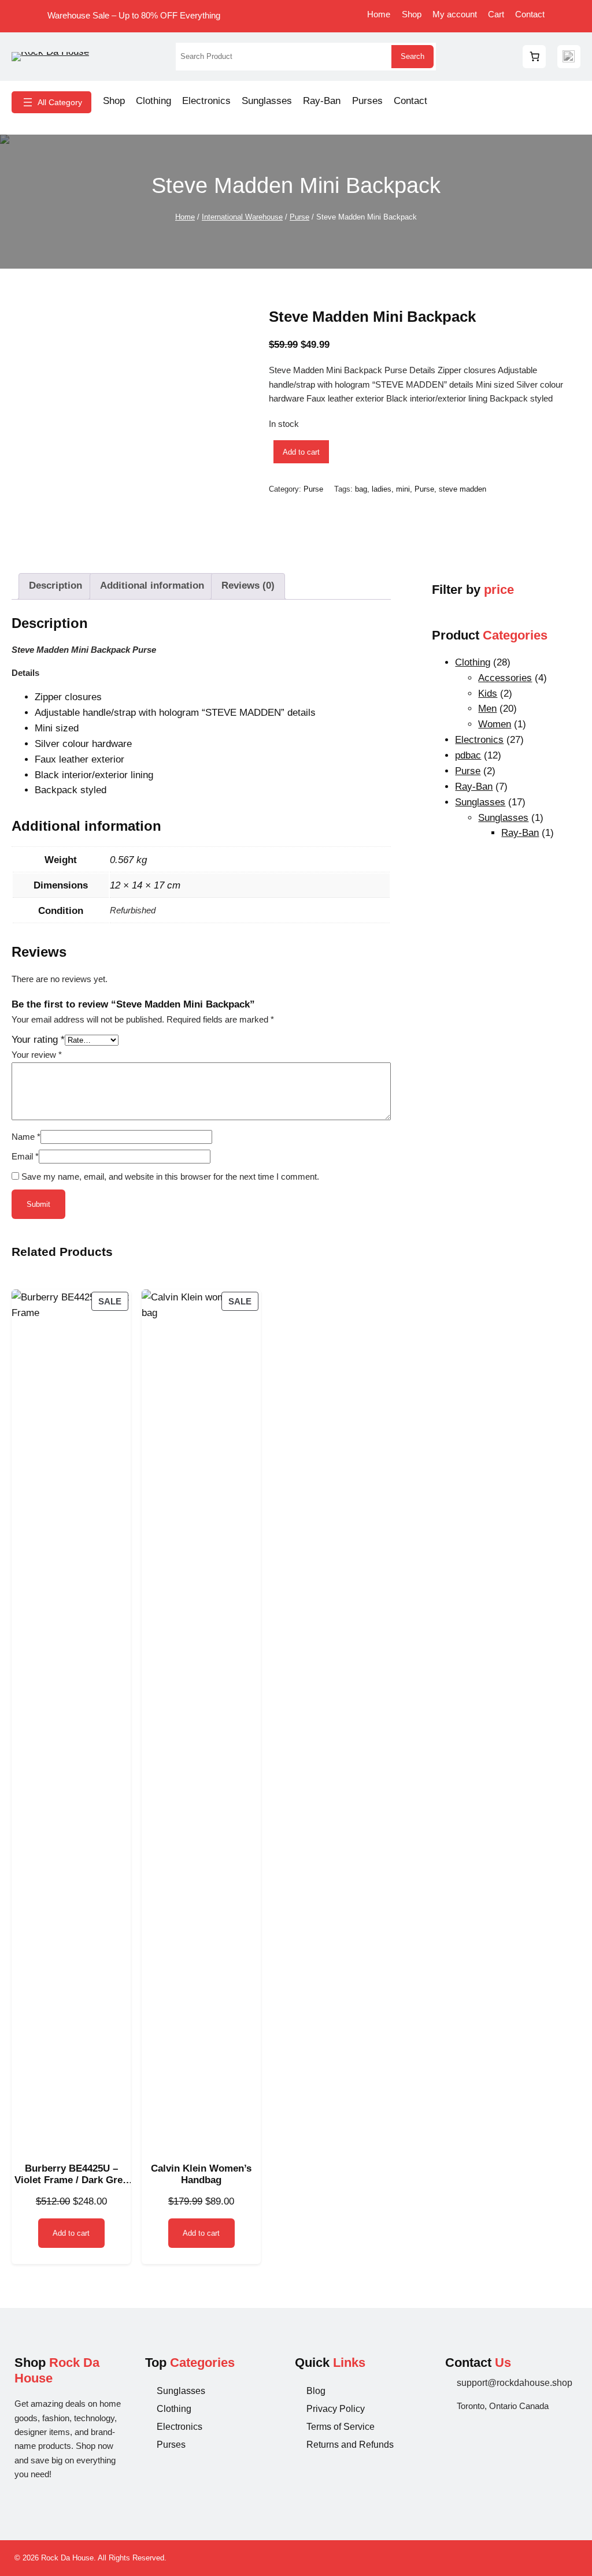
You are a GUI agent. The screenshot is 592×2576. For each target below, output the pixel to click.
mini (403, 489)
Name (26, 1137)
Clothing (174, 2409)
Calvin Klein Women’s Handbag (201, 2174)
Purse (299, 217)
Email (25, 1156)
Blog (316, 2391)
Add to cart (301, 452)
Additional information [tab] (152, 586)
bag (361, 489)
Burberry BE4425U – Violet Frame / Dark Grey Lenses (71, 2175)
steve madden (462, 489)
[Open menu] (51, 102)
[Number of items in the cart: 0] (534, 57)
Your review (37, 1055)
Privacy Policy (336, 2409)
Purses (171, 2445)
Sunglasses (181, 2391)
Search (412, 56)
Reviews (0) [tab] (248, 586)
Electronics (180, 2427)
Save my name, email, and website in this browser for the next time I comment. (170, 1177)
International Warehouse (242, 217)
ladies (382, 489)
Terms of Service (341, 2427)
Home (185, 217)
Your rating (38, 1040)
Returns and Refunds (350, 2445)
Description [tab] (55, 586)
